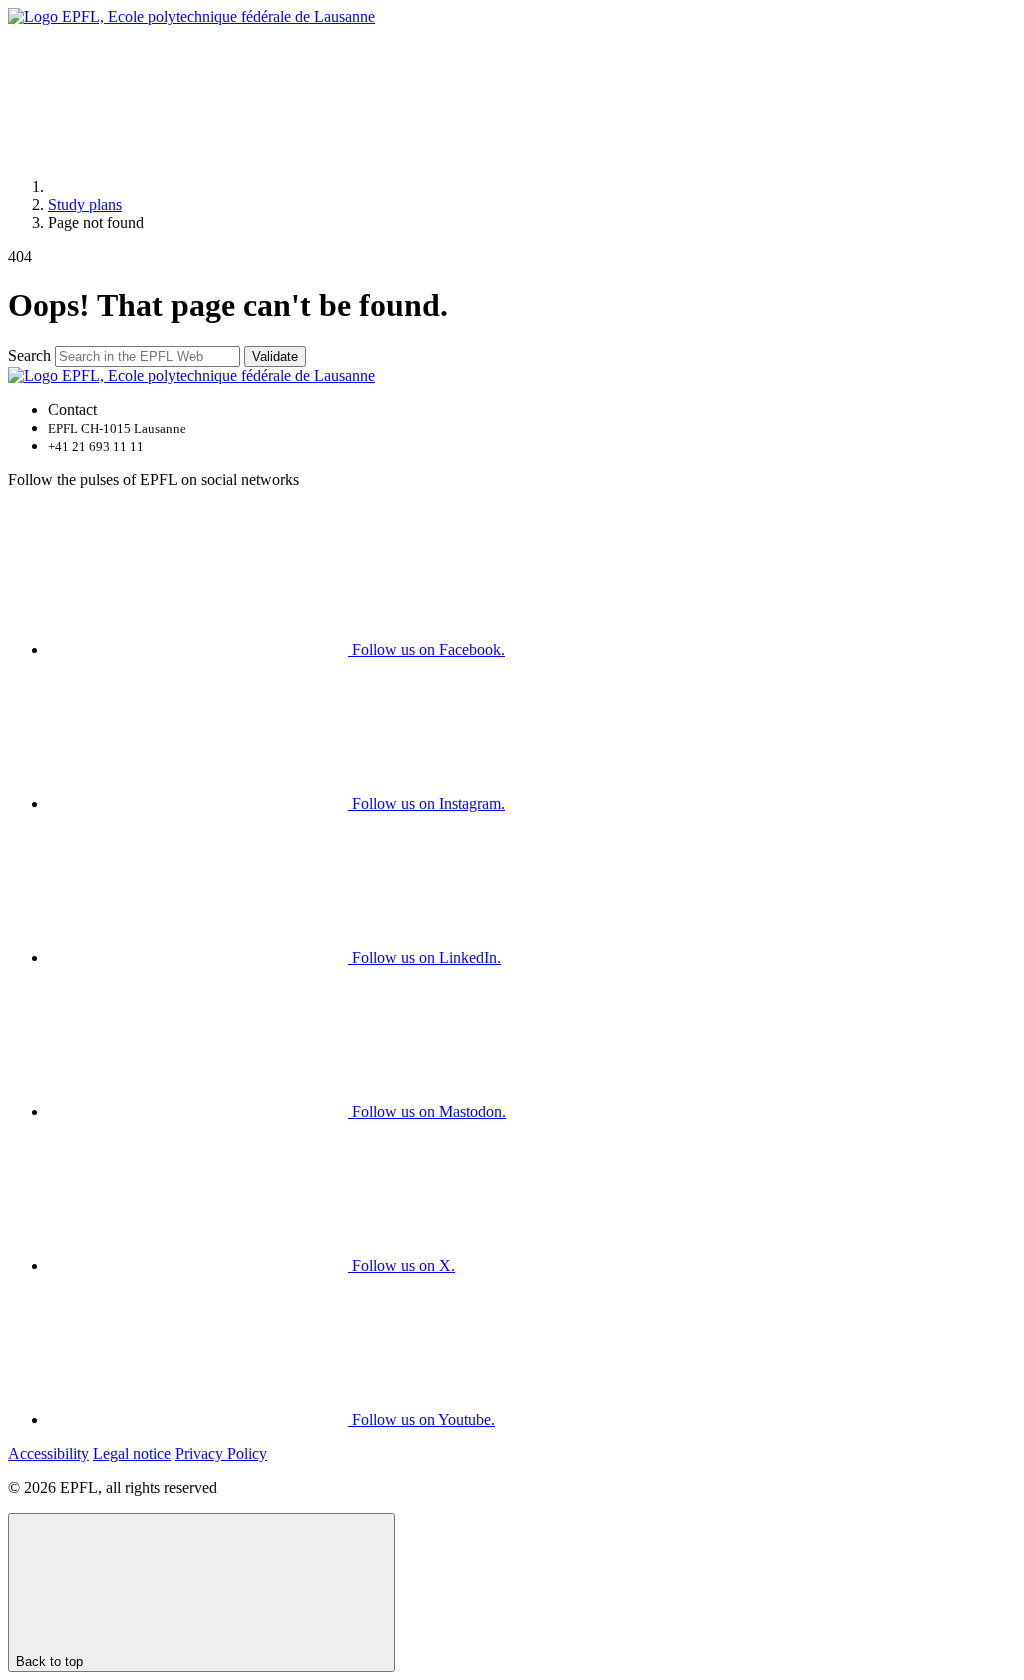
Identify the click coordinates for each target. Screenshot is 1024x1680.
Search (29, 355)
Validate (275, 356)
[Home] (198, 186)
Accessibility (48, 1453)
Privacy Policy (221, 1453)
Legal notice (132, 1453)
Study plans (85, 204)
